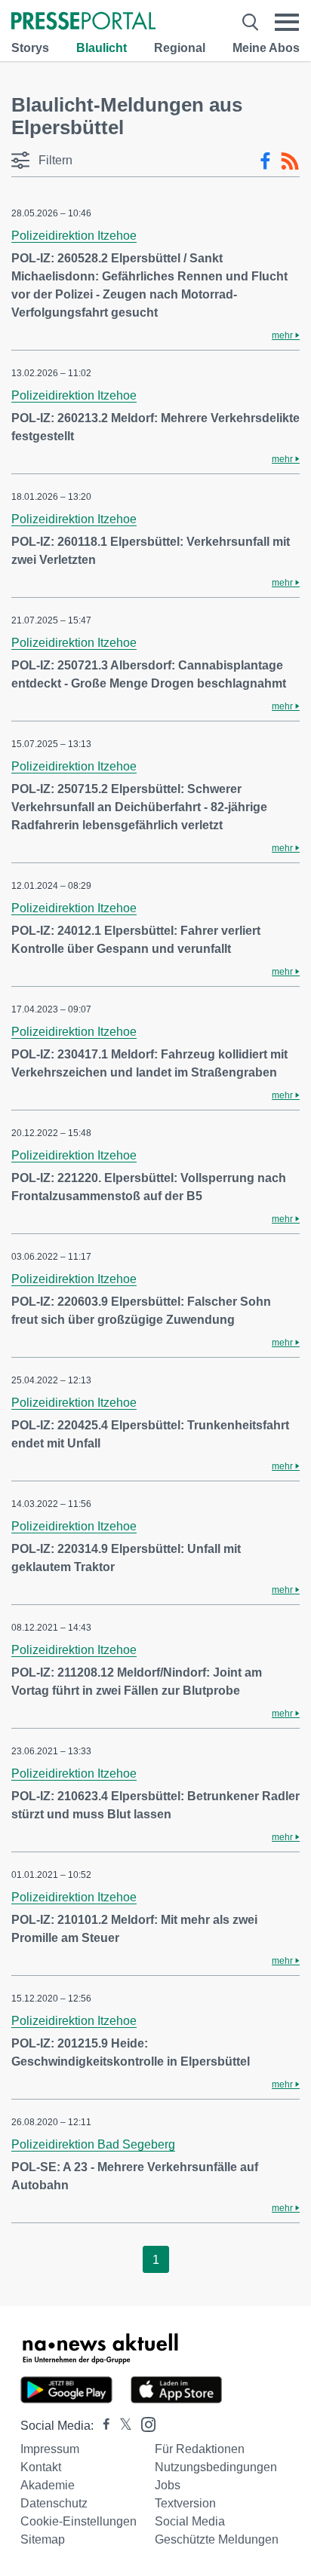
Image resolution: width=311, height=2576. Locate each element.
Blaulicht (102, 48)
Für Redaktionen (200, 2449)
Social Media (190, 2521)
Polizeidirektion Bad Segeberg (93, 2144)
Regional (180, 48)
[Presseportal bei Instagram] (144, 2423)
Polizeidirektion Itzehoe (74, 236)
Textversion (185, 2503)
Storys (30, 48)
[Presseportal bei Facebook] (102, 2426)
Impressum (50, 2449)
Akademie (48, 2485)
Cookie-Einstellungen (79, 2521)
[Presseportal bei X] (121, 2426)
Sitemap (43, 2539)
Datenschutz (54, 2503)
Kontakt (41, 2467)
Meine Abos (266, 48)
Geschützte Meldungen (217, 2539)
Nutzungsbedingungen (216, 2467)
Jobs (168, 2485)
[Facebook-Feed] (265, 161)
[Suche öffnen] (250, 22)
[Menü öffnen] (287, 22)
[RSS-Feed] (290, 161)
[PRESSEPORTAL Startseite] (83, 22)
